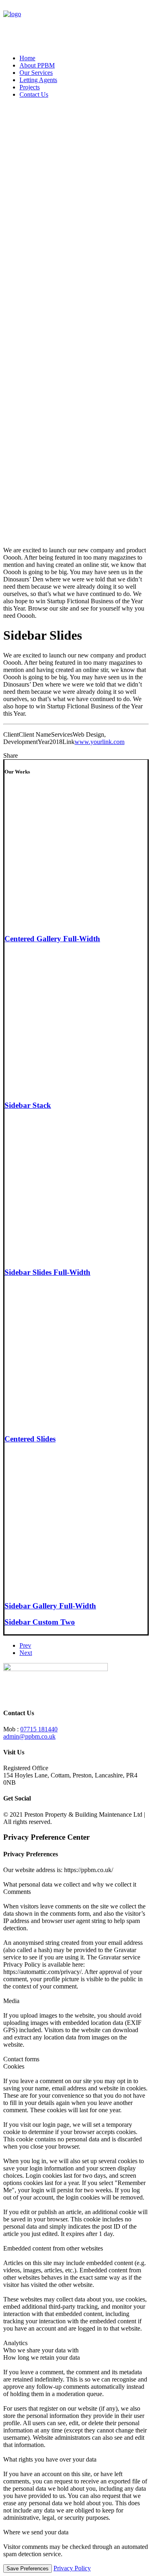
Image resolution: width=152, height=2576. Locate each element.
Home (27, 58)
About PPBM (37, 65)
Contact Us (34, 94)
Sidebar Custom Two (40, 1622)
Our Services (36, 73)
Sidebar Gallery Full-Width (50, 1606)
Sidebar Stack (28, 1105)
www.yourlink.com (100, 742)
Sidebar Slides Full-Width (47, 1272)
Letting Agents (38, 80)
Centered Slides (30, 1439)
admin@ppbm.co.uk (29, 1736)
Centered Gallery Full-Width (52, 939)
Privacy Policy (72, 2568)
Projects (30, 87)
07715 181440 (39, 1729)
